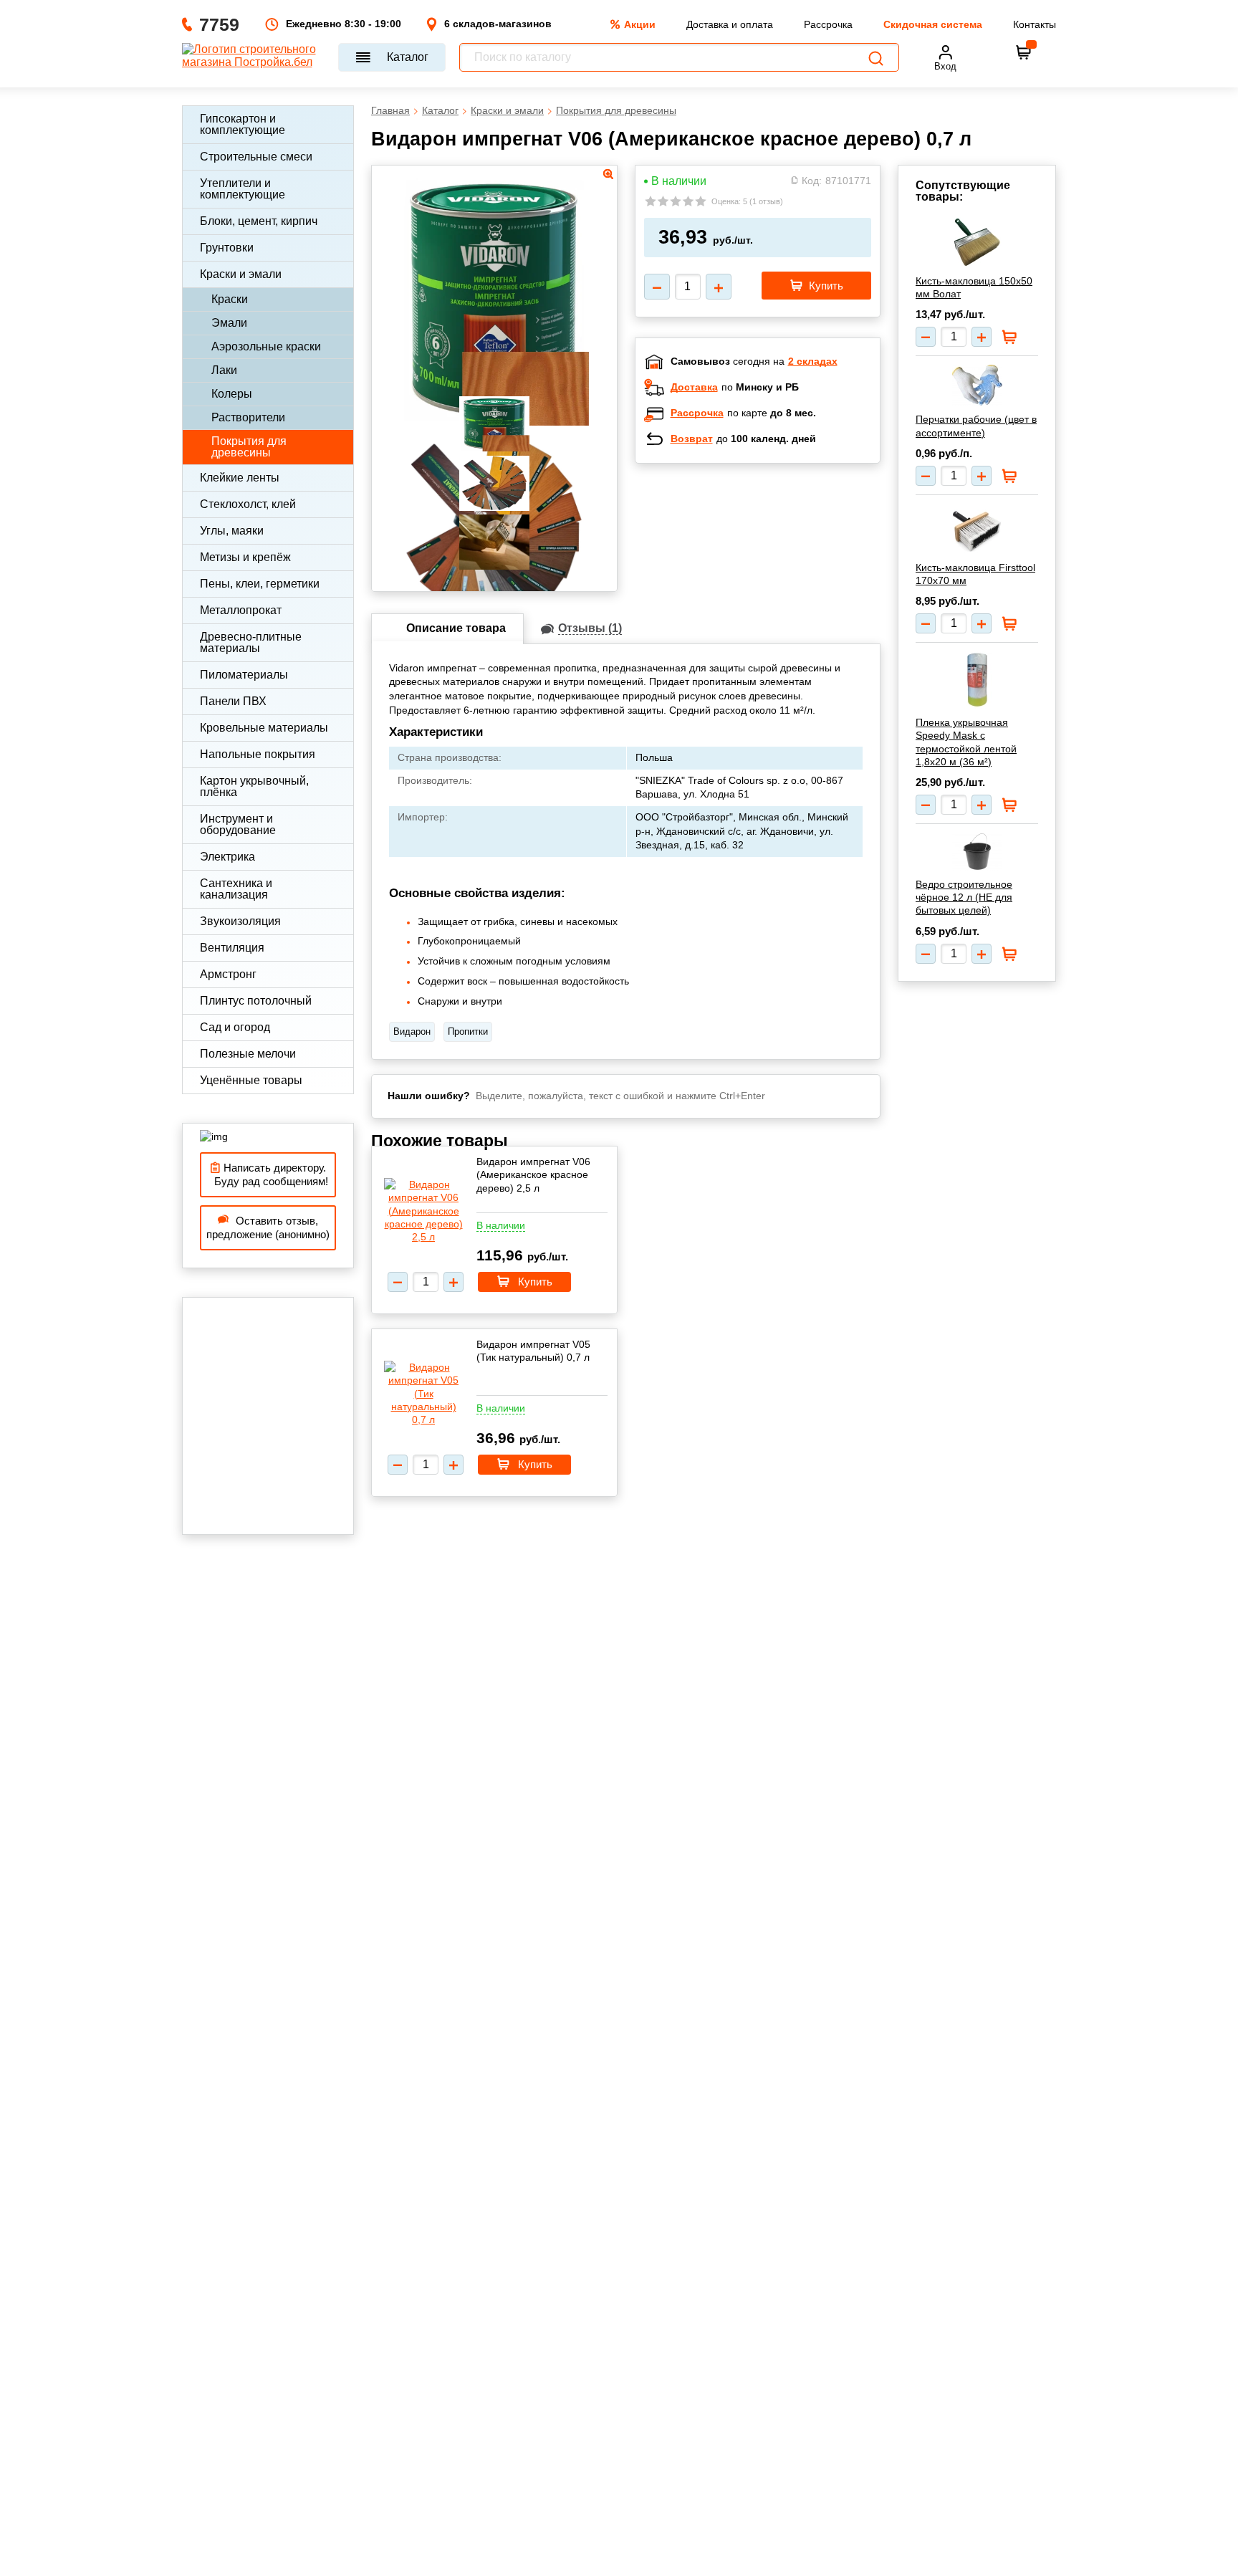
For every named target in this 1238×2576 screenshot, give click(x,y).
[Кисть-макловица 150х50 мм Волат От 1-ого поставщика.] (977, 242)
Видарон (412, 1031)
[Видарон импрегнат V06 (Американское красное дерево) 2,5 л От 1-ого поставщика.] (423, 1211)
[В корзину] (1024, 52)
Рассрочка (828, 24)
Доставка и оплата (730, 24)
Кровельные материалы (264, 728)
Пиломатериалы (244, 675)
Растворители (248, 417)
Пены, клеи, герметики (260, 584)
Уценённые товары (251, 1080)
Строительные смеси (256, 157)
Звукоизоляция (240, 921)
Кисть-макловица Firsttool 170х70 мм (975, 574)
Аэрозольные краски (266, 346)
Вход (945, 66)
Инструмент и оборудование (238, 824)
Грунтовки (227, 248)
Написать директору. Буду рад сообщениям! (268, 1175)
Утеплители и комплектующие (243, 189)
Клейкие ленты (240, 478)
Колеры (232, 394)
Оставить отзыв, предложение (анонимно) (268, 1228)
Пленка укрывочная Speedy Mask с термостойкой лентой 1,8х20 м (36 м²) (966, 742)
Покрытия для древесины (249, 447)
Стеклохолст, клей (248, 504)
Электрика (227, 857)
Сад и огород (235, 1027)
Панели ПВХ (233, 701)
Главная (390, 110)
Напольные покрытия (258, 754)
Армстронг (228, 974)
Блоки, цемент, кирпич (259, 221)
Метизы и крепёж (245, 557)
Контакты (1035, 24)
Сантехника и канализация (236, 889)
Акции (640, 24)
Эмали (229, 323)
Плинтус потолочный (256, 1001)
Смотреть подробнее (772, 568)
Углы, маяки (232, 531)
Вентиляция (232, 948)
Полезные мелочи (248, 1054)
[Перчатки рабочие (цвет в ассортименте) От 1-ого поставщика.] (977, 385)
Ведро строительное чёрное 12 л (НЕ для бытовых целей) (964, 897)
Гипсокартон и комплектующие (243, 124)
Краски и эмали (241, 274)
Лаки (224, 370)
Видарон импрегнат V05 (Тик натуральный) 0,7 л (533, 1351)
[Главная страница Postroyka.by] (253, 57)
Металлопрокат (241, 610)
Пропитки (468, 1031)
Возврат (692, 439)
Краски (230, 299)
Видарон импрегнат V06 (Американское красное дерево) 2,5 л (533, 1174)
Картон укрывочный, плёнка (254, 786)
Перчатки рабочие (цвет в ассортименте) (976, 426)
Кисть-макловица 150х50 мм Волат (974, 287)
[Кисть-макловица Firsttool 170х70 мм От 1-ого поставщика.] (977, 529)
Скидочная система (933, 24)
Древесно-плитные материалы (251, 642)
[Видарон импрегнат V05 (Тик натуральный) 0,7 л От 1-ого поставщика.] (423, 1393)
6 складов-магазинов (498, 24)
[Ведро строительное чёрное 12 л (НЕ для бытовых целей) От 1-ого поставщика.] (977, 852)
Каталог (408, 57)
